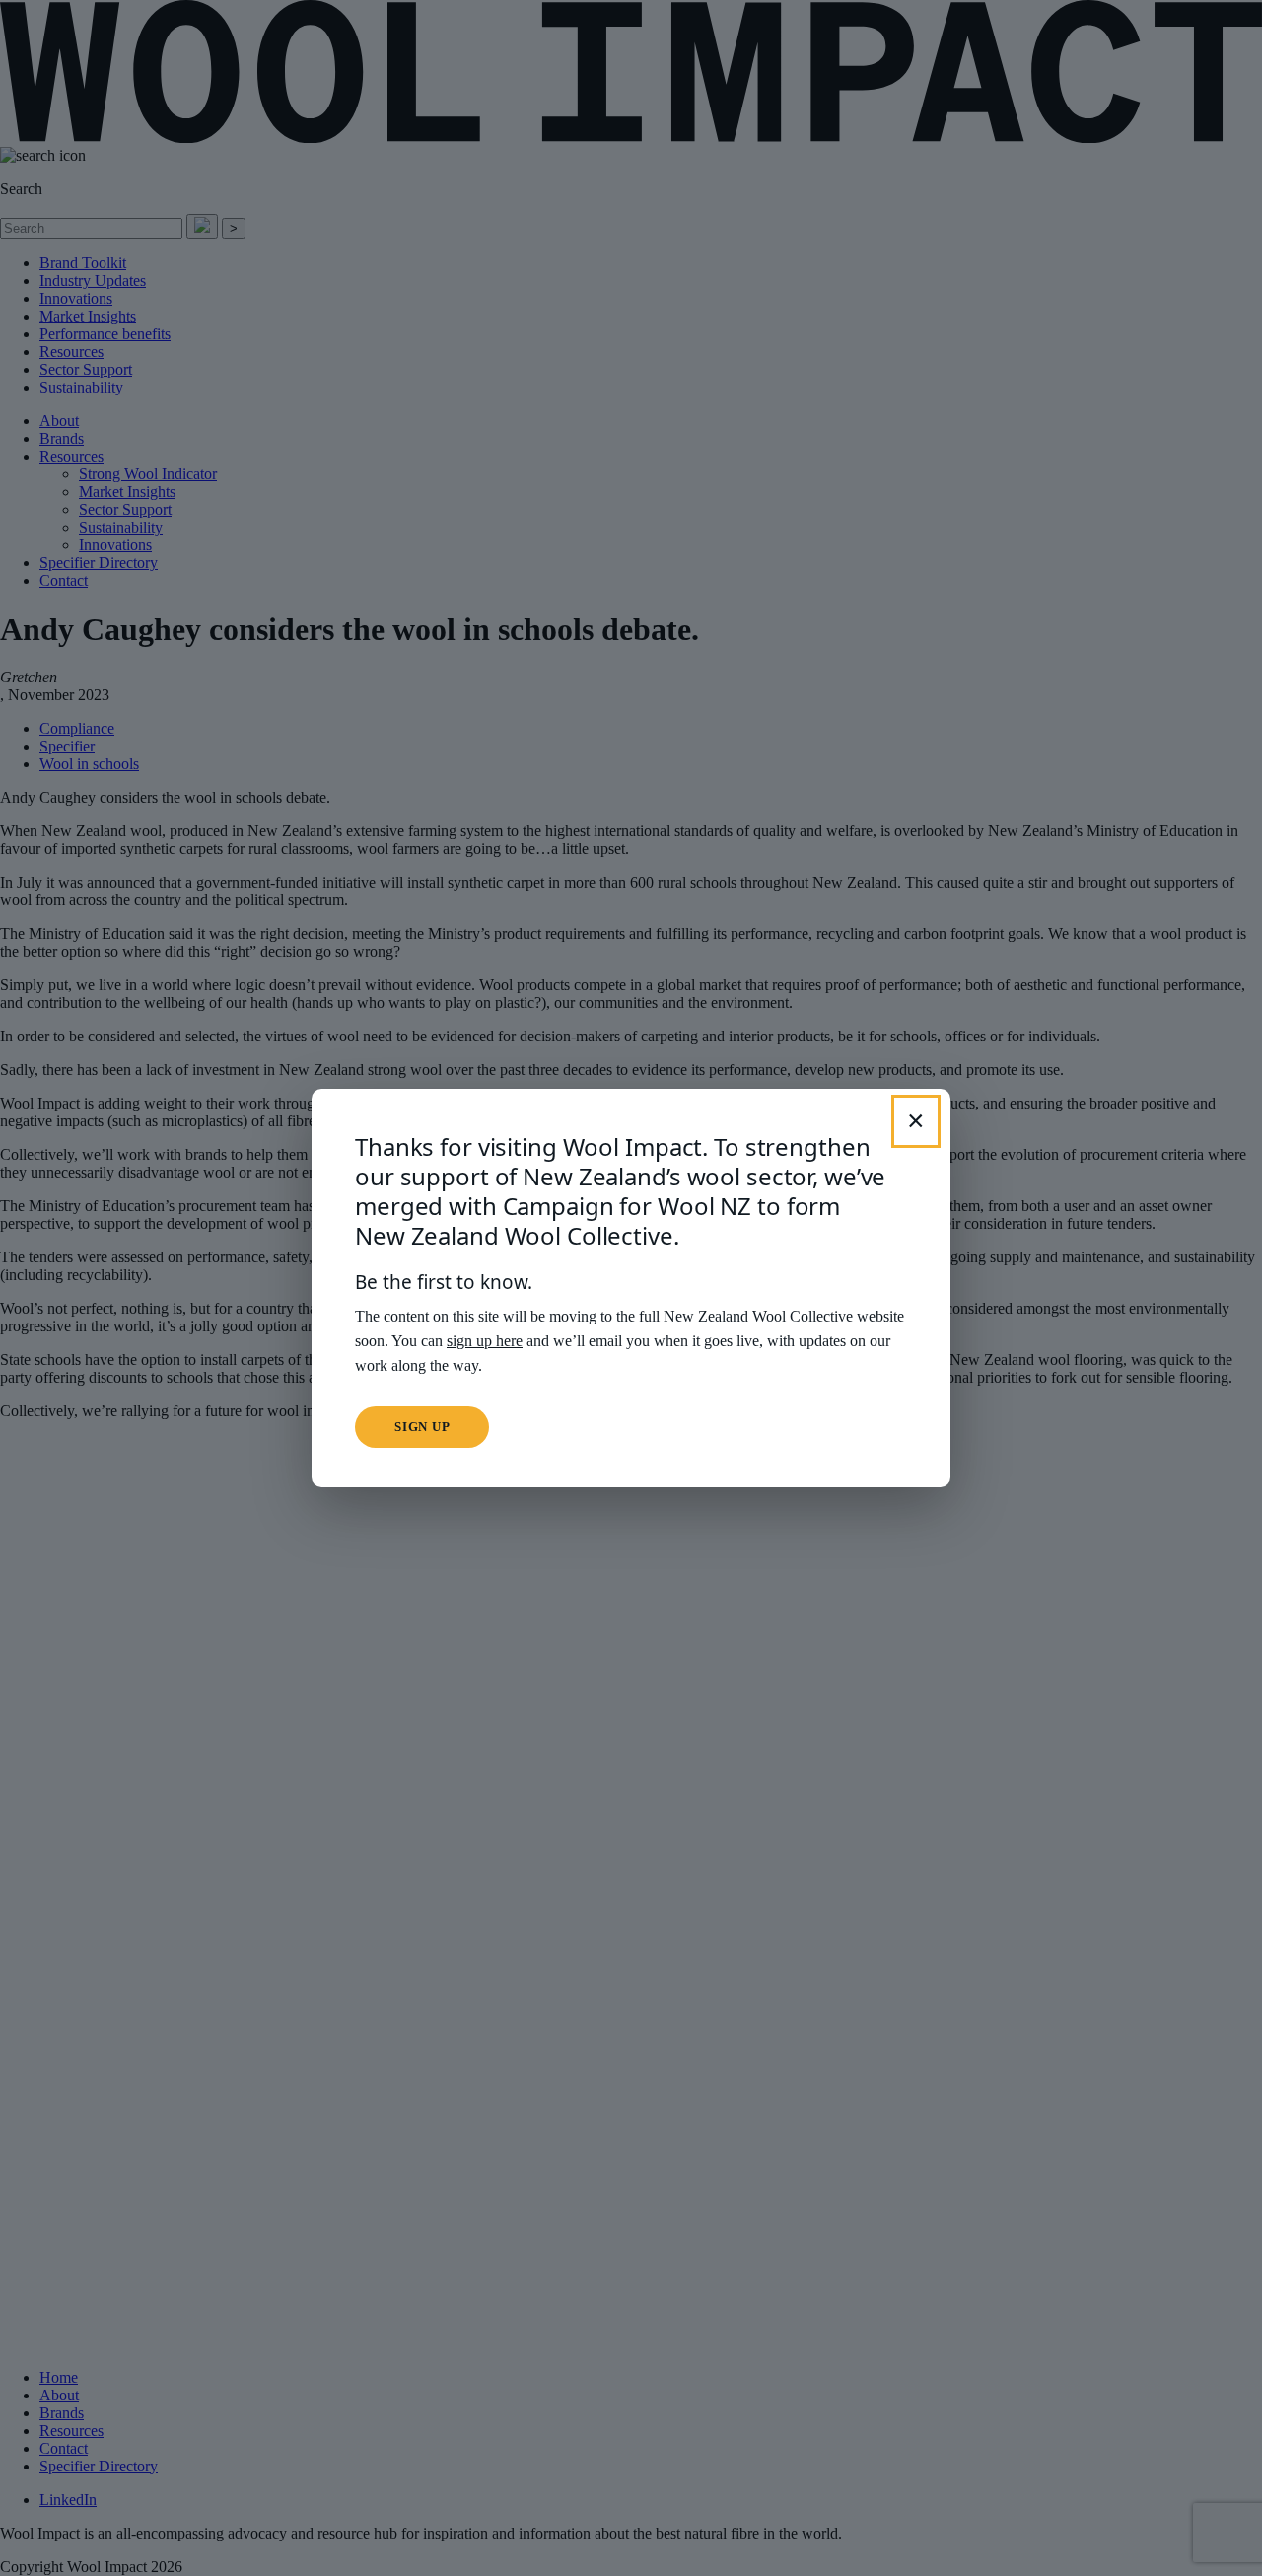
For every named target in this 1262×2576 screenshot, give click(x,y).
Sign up (422, 1427)
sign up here (485, 1341)
